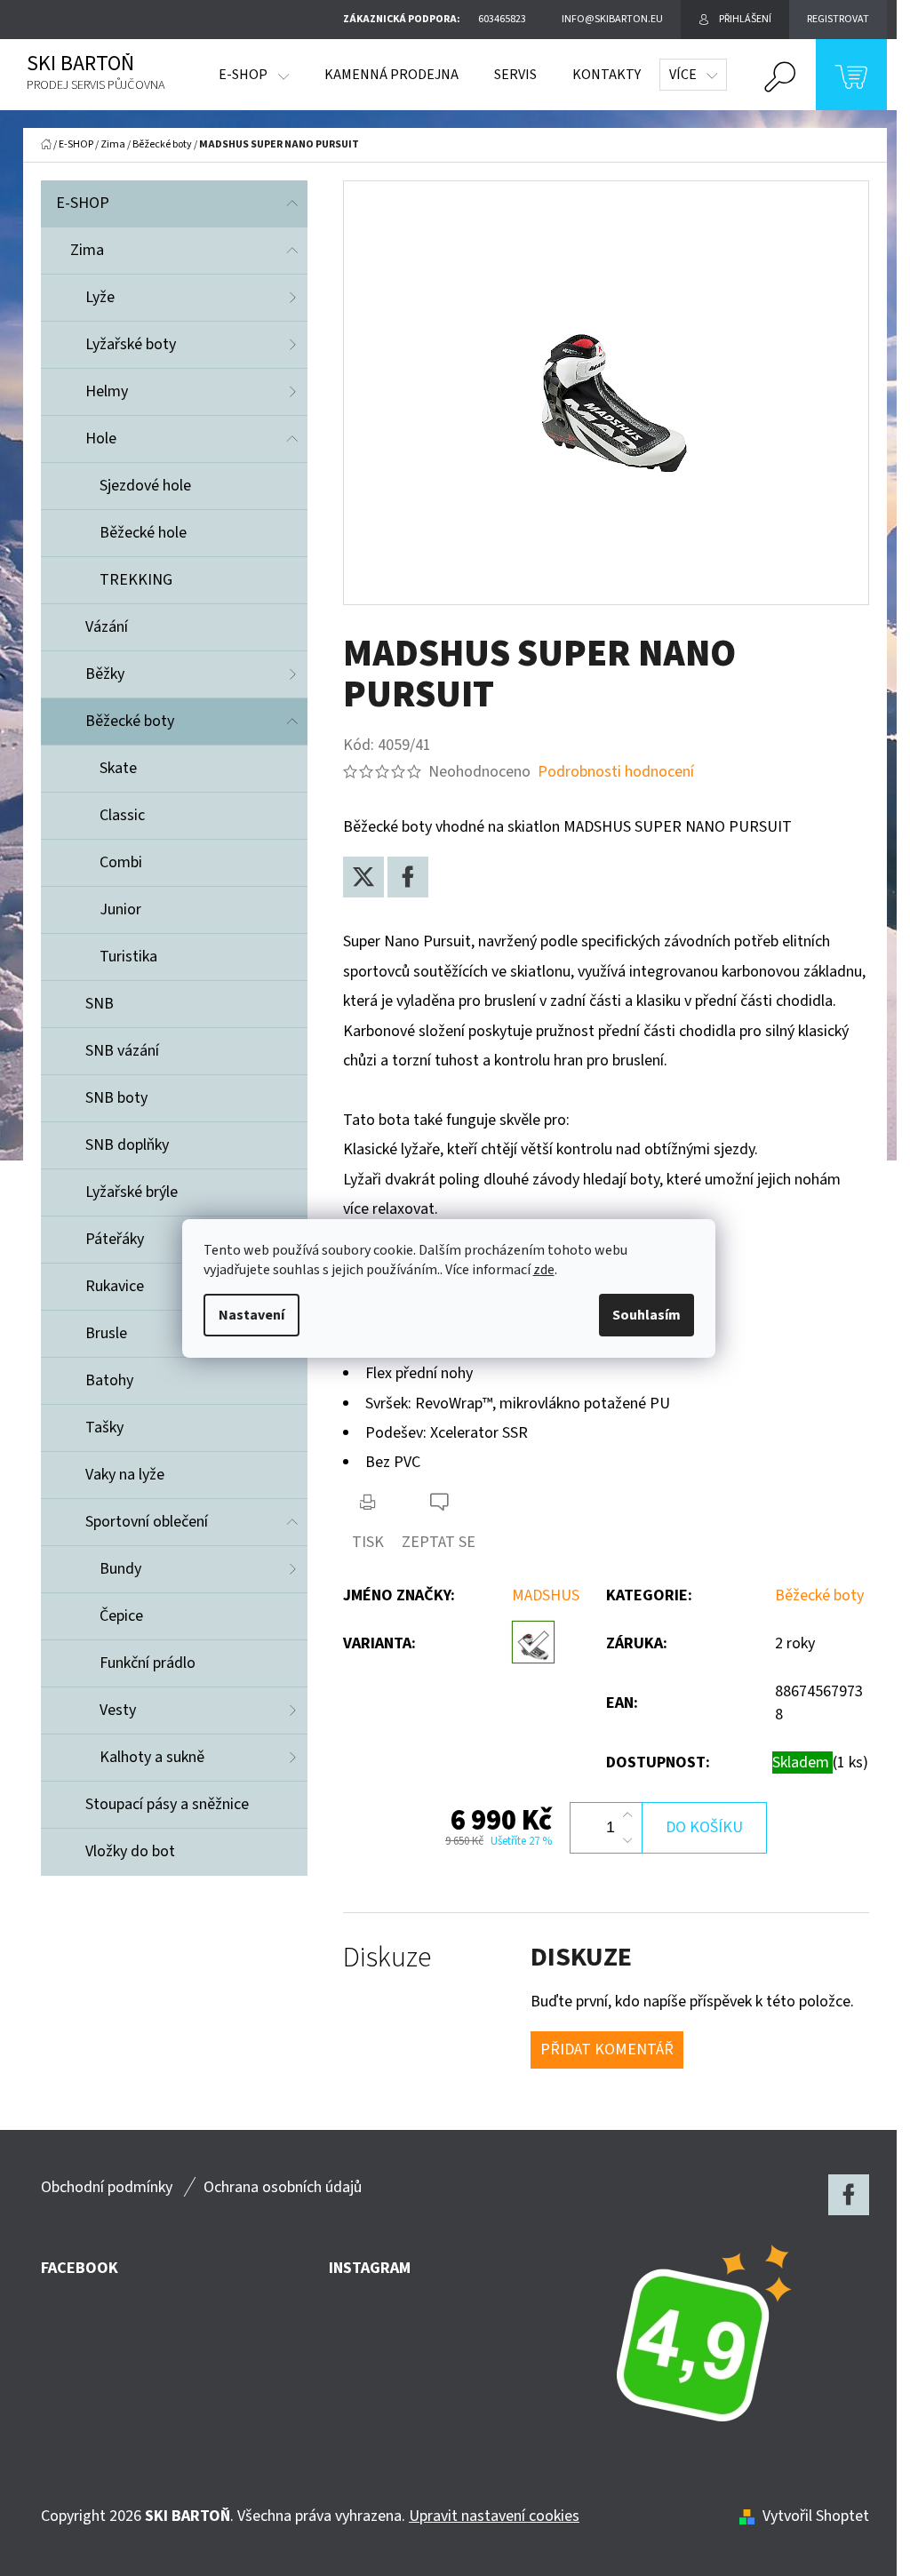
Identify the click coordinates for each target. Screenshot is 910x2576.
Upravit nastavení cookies (494, 2516)
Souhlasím (647, 1315)
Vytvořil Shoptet (816, 2516)
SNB (100, 1004)
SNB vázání (122, 1051)
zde (544, 1270)
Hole (101, 439)
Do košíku (704, 1827)
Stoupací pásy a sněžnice (167, 1804)
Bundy (120, 1569)
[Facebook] (408, 877)
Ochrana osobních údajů (283, 2187)
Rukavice (115, 1286)
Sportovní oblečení (147, 1522)
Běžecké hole (143, 533)
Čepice (121, 1616)
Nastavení (251, 1315)
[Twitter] (363, 877)
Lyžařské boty (131, 344)
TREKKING (136, 580)
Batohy (109, 1380)
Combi (121, 862)
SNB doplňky (127, 1145)
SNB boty (116, 1098)
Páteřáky (115, 1239)
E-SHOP (83, 203)
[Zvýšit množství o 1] (627, 1815)
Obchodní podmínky (107, 2187)
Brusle (106, 1333)
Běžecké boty (130, 721)
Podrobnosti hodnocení (616, 772)
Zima (87, 250)
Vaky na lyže (125, 1475)
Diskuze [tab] (387, 1958)
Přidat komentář (607, 2050)
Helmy (107, 391)
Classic (122, 815)
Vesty (118, 1710)
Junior (120, 909)
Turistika (128, 957)
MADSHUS (546, 1595)
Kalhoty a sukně (152, 1757)
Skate (118, 768)
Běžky (105, 674)
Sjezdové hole (145, 486)
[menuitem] (254, 75)
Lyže (100, 297)
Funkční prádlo (148, 1663)
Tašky (104, 1428)
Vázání (107, 627)
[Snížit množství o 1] (627, 1840)
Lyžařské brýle (132, 1192)
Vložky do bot (130, 1851)
